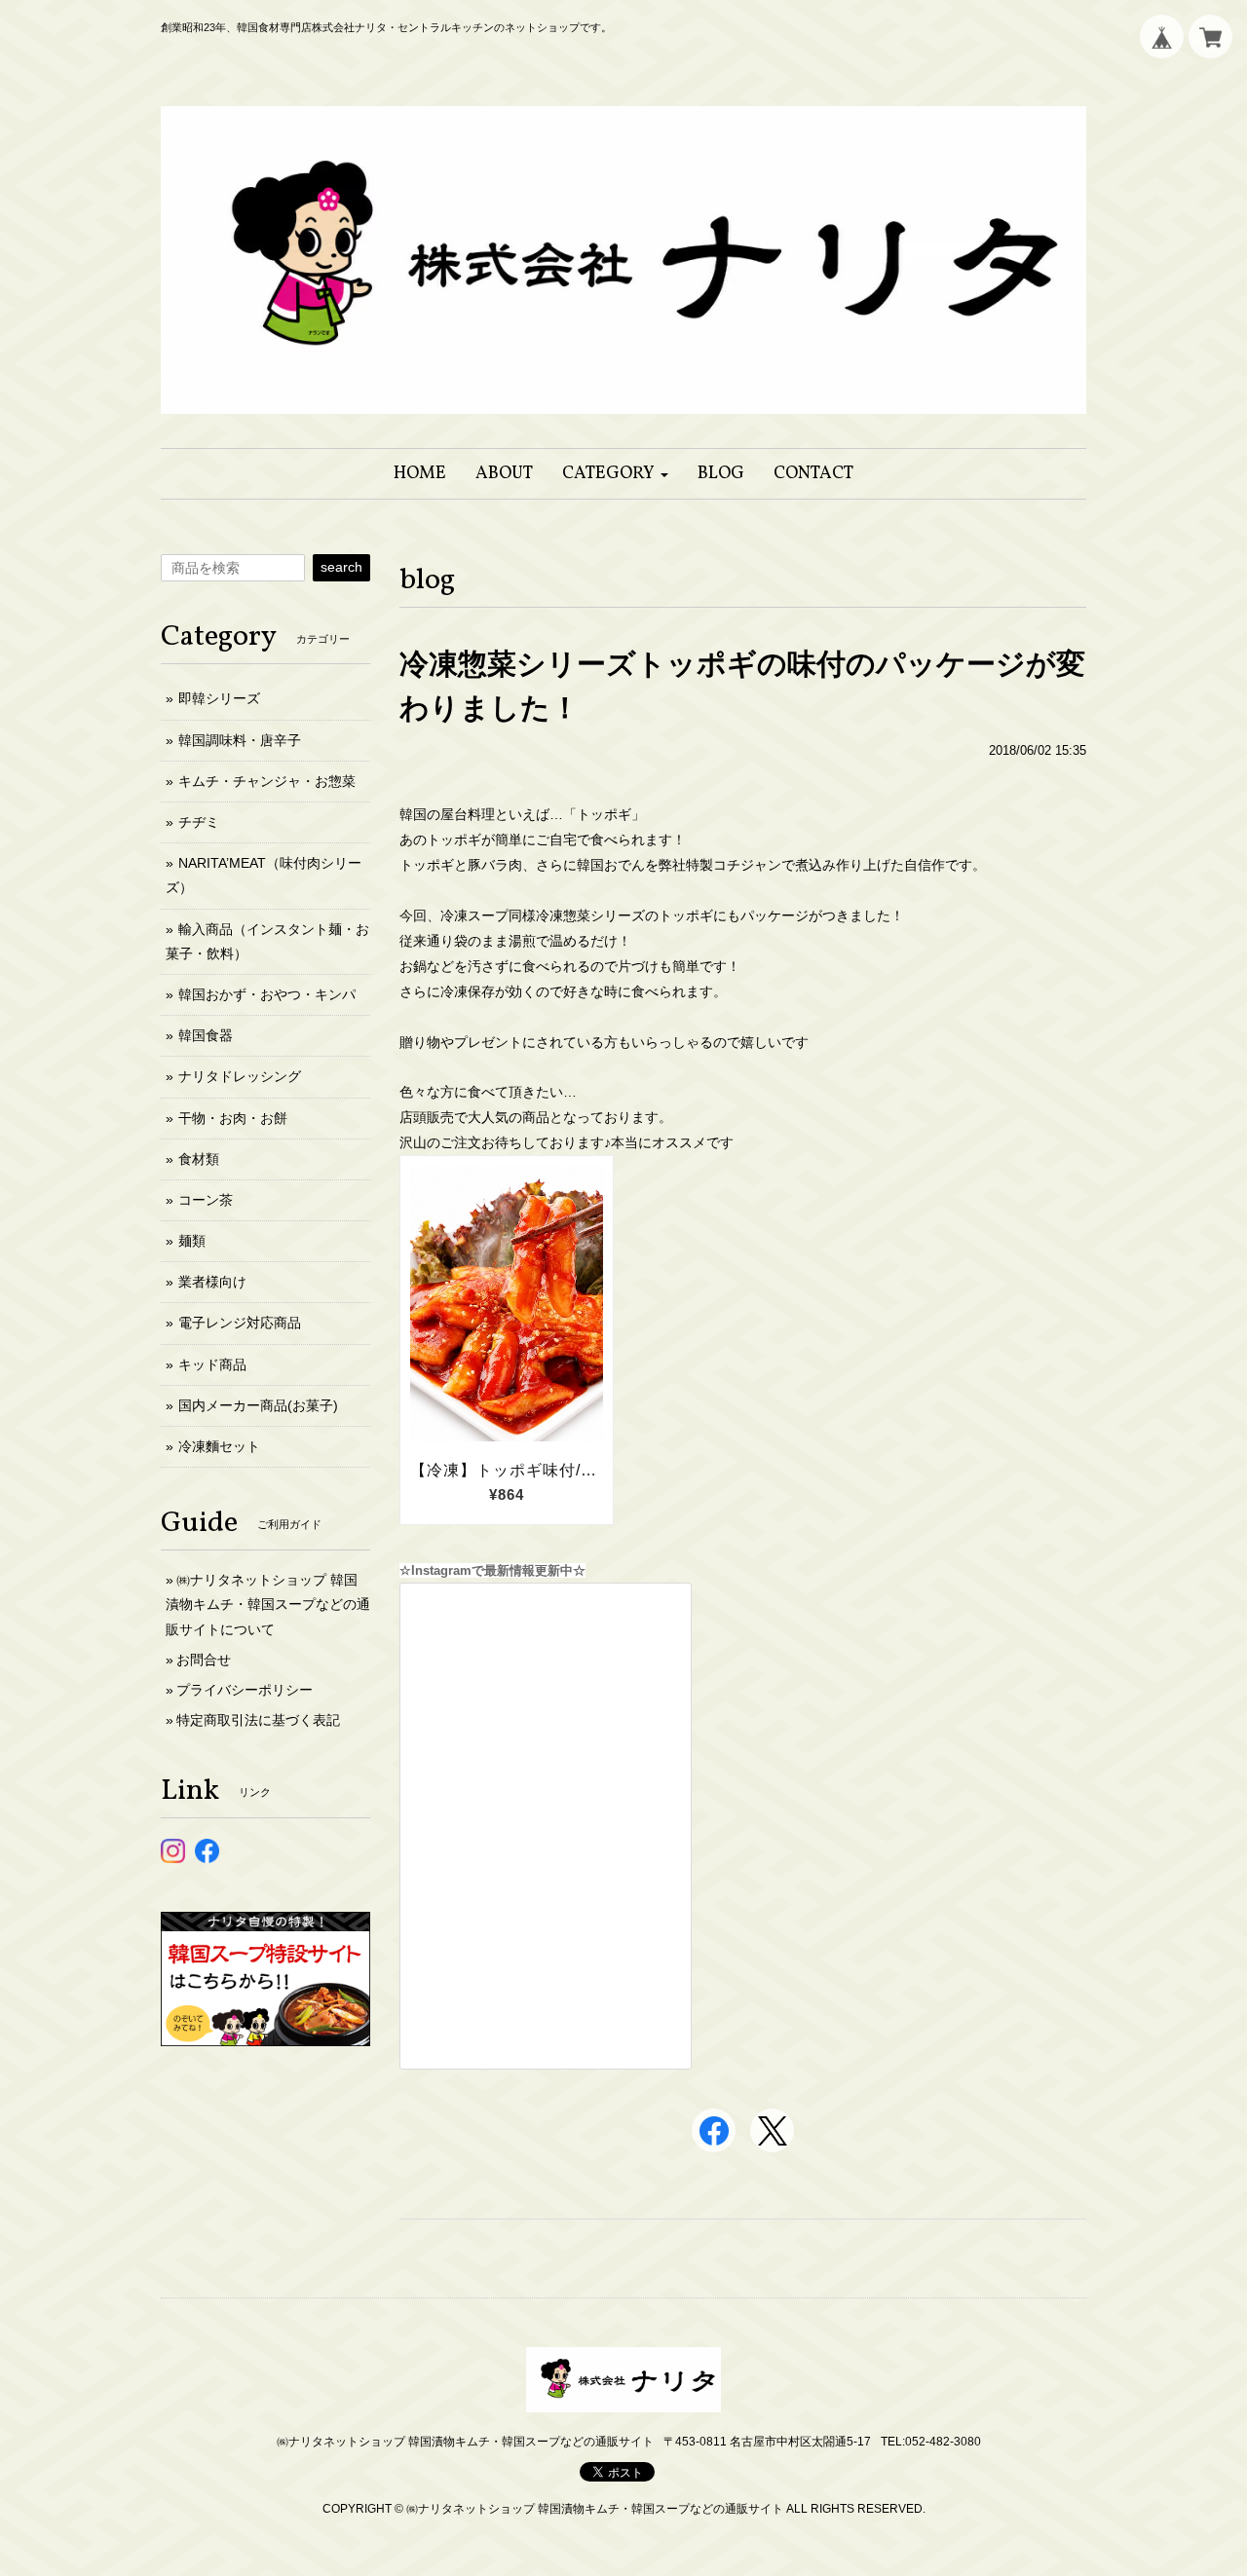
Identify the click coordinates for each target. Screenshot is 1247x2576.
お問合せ (204, 1660)
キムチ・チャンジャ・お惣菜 (267, 781)
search (341, 567)
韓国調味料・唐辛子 (240, 740)
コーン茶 (206, 1200)
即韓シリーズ (219, 698)
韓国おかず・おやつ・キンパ (267, 994)
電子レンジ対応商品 (240, 1323)
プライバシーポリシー (245, 1690)
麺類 (192, 1241)
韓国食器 (206, 1035)
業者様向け (212, 1282)
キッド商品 (212, 1364)
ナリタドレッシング (240, 1076)
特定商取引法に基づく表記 (258, 1720)
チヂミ (199, 822)
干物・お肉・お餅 (233, 1118)
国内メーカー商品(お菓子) (258, 1405)
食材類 (199, 1159)
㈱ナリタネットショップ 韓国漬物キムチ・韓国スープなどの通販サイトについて (268, 1604)
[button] (615, 474)
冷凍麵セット (219, 1446)
